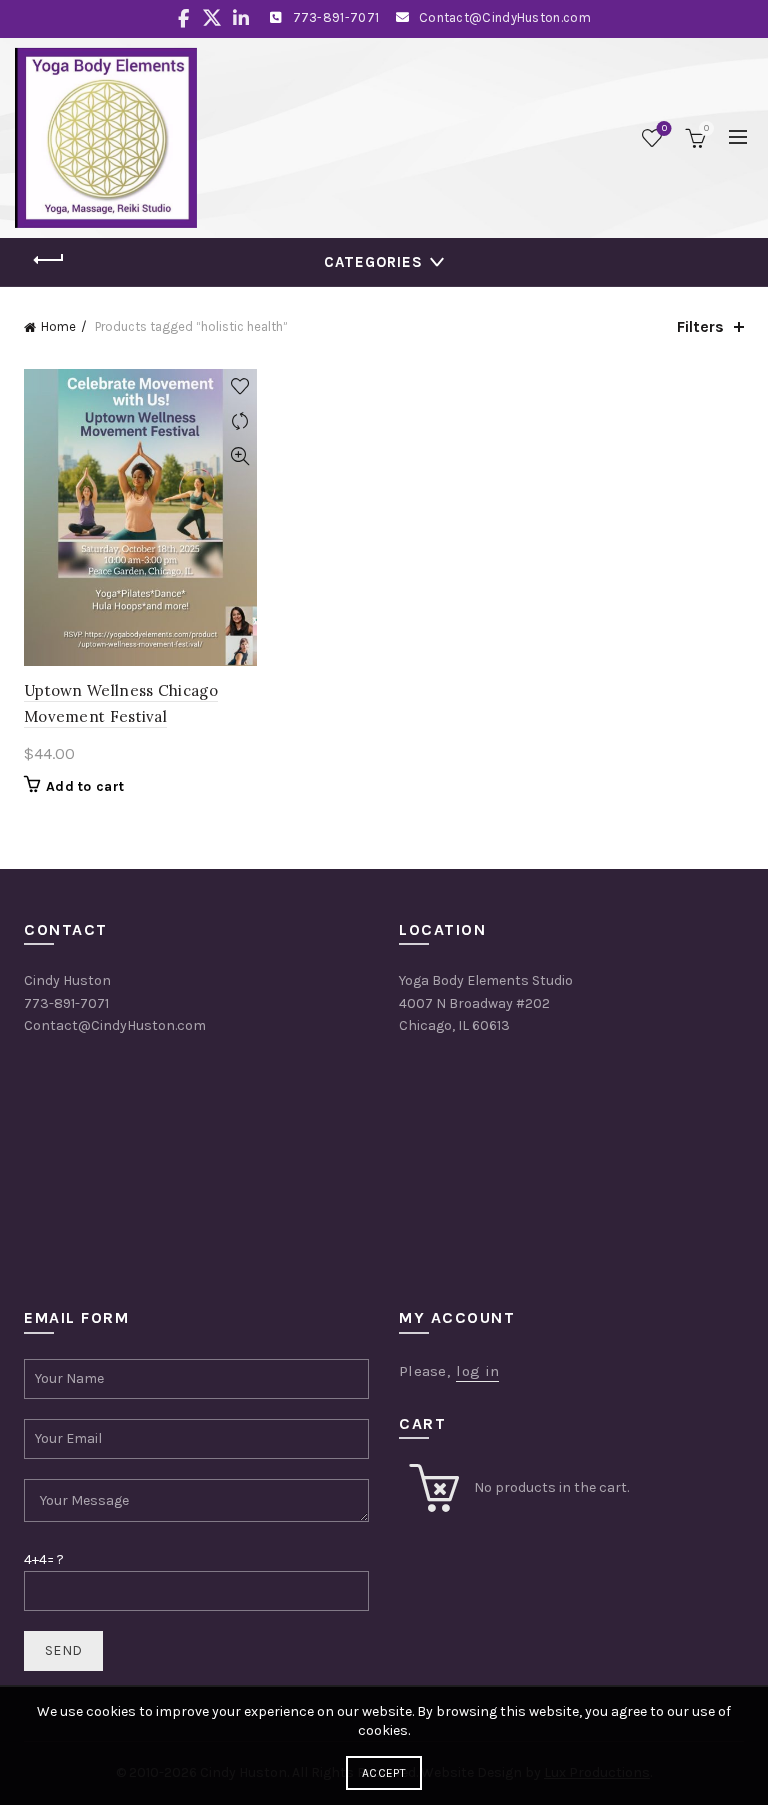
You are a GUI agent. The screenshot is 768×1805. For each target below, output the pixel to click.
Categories (373, 262)
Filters (700, 326)
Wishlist (664, 128)
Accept (384, 1773)
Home (58, 326)
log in (477, 1371)
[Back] (49, 260)
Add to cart (85, 786)
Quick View (239, 456)
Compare (239, 421)
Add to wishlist (239, 386)
